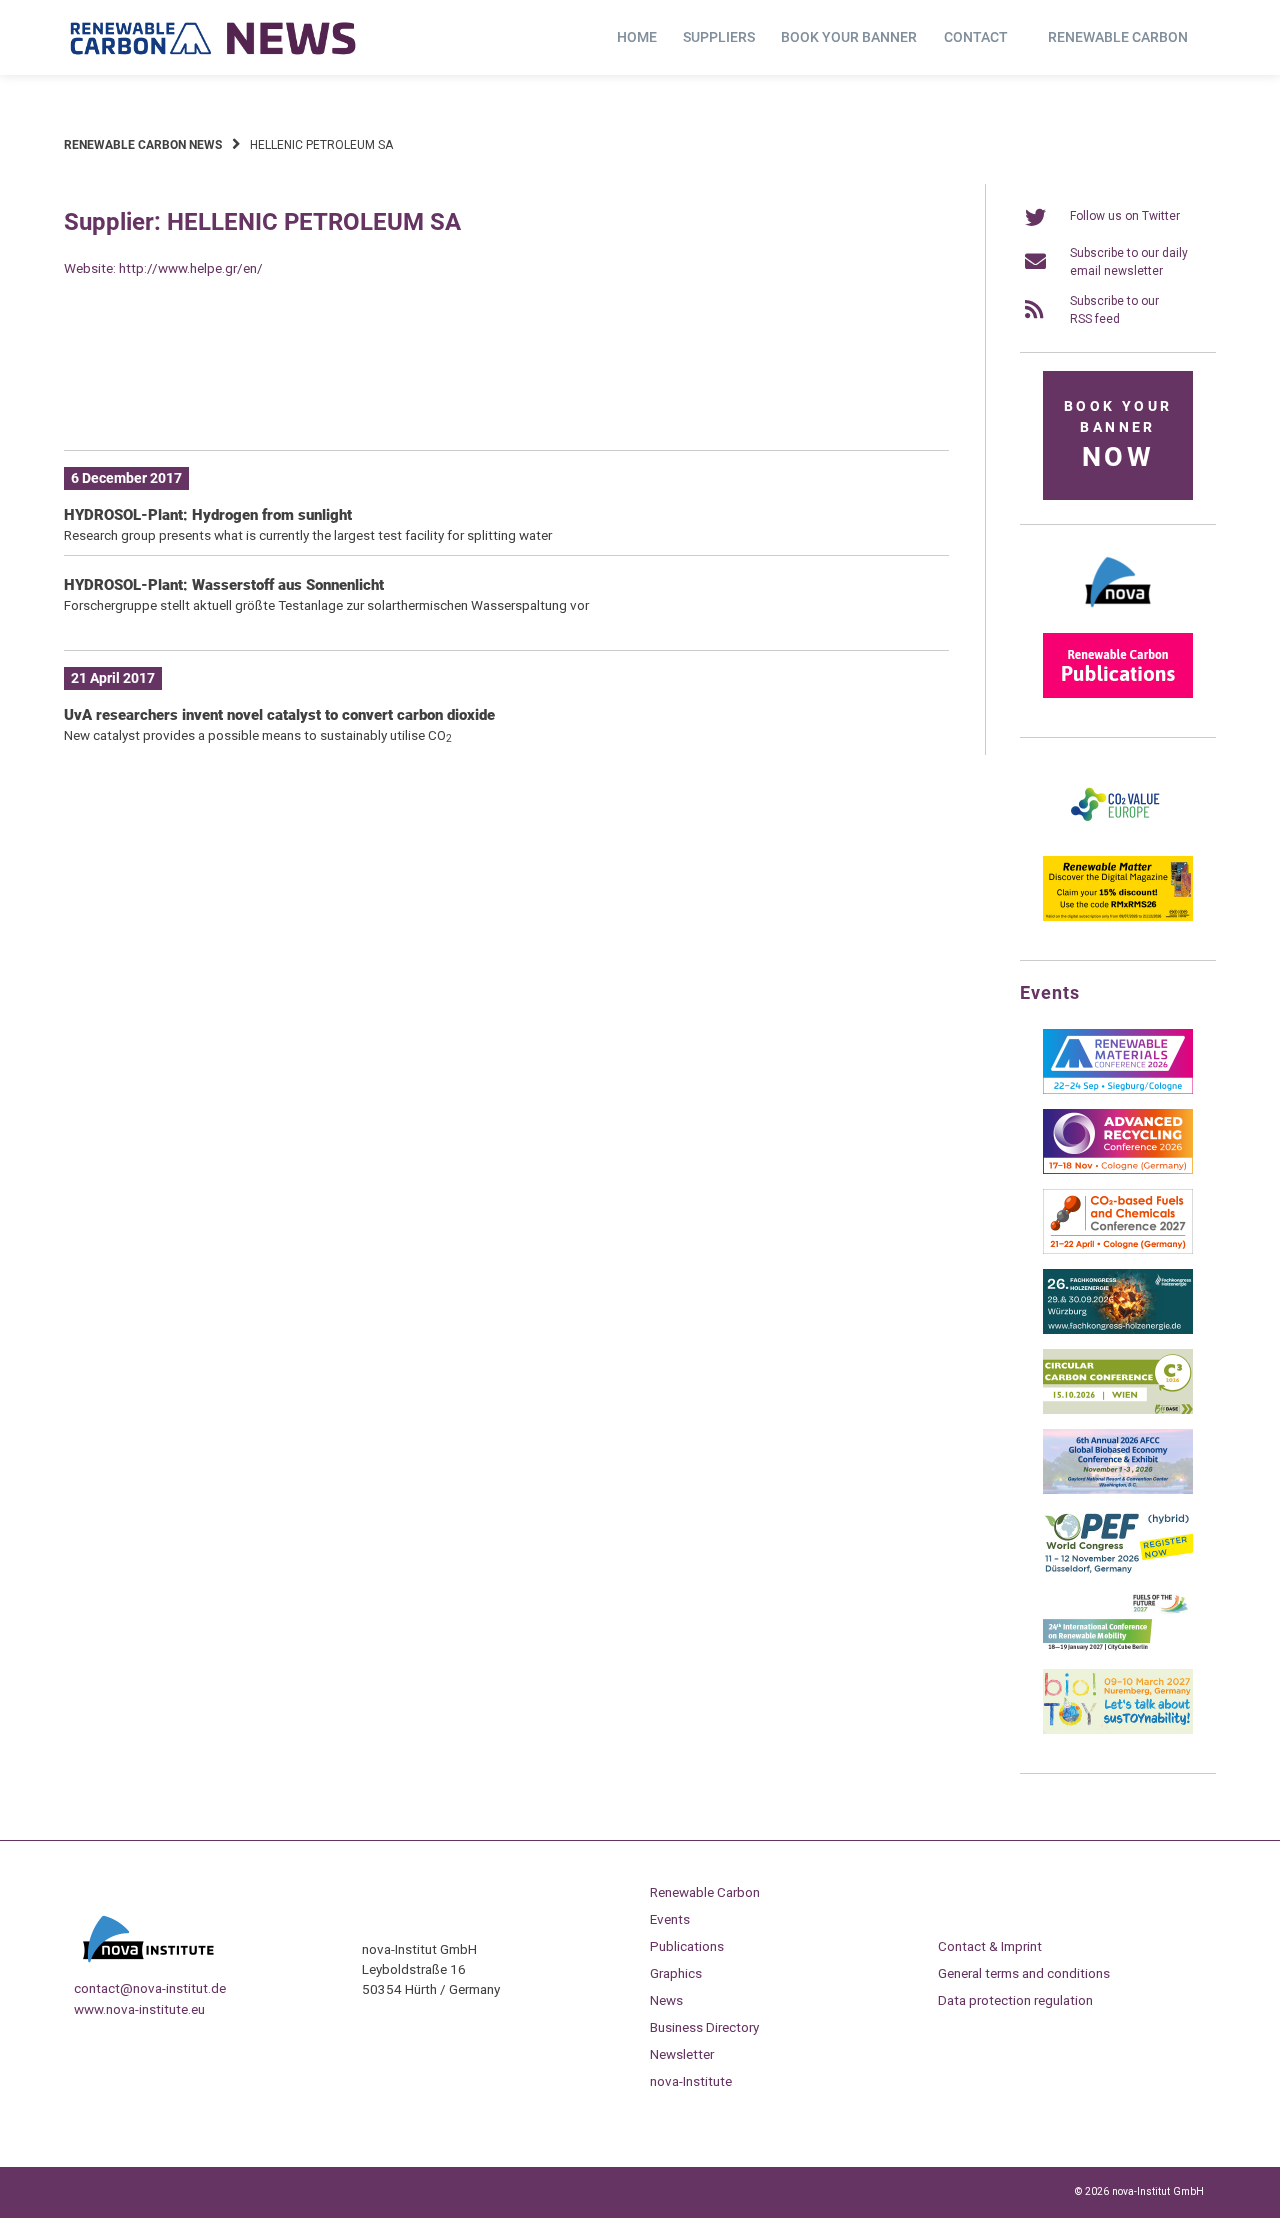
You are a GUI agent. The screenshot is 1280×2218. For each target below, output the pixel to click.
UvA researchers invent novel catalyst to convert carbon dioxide (279, 715)
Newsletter (682, 2054)
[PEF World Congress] (1118, 1570)
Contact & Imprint (990, 1946)
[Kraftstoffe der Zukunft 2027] (1118, 1650)
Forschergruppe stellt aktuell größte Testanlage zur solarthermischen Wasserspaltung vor (326, 605)
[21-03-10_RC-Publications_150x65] (1118, 694)
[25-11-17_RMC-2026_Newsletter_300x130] (1118, 1090)
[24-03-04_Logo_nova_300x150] (1118, 614)
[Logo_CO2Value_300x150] (1118, 837)
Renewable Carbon (1118, 37)
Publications (687, 1946)
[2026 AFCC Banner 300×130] (1118, 1490)
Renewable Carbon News (143, 145)
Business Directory (704, 2027)
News (666, 2000)
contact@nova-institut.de (150, 1988)
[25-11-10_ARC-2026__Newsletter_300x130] (1118, 1170)
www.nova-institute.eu (139, 2009)
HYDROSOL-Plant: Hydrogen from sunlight (208, 515)
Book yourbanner (1118, 435)
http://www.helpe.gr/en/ (191, 268)
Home (637, 37)
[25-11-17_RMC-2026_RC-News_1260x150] (506, 405)
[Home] (214, 38)
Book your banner (849, 37)
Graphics (676, 1973)
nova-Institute (691, 2081)
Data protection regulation (1015, 2000)
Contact (976, 37)
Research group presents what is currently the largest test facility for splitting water (308, 535)
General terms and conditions (1024, 1973)
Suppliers (719, 37)
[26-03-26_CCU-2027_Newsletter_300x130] (1118, 1250)
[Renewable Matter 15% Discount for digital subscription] (1118, 917)
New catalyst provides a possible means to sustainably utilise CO (258, 735)
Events (670, 1919)
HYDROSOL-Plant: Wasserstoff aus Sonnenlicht (224, 585)
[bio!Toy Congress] (1118, 1730)
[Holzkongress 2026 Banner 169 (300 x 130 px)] (1118, 1330)
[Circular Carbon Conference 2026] (1118, 1410)
